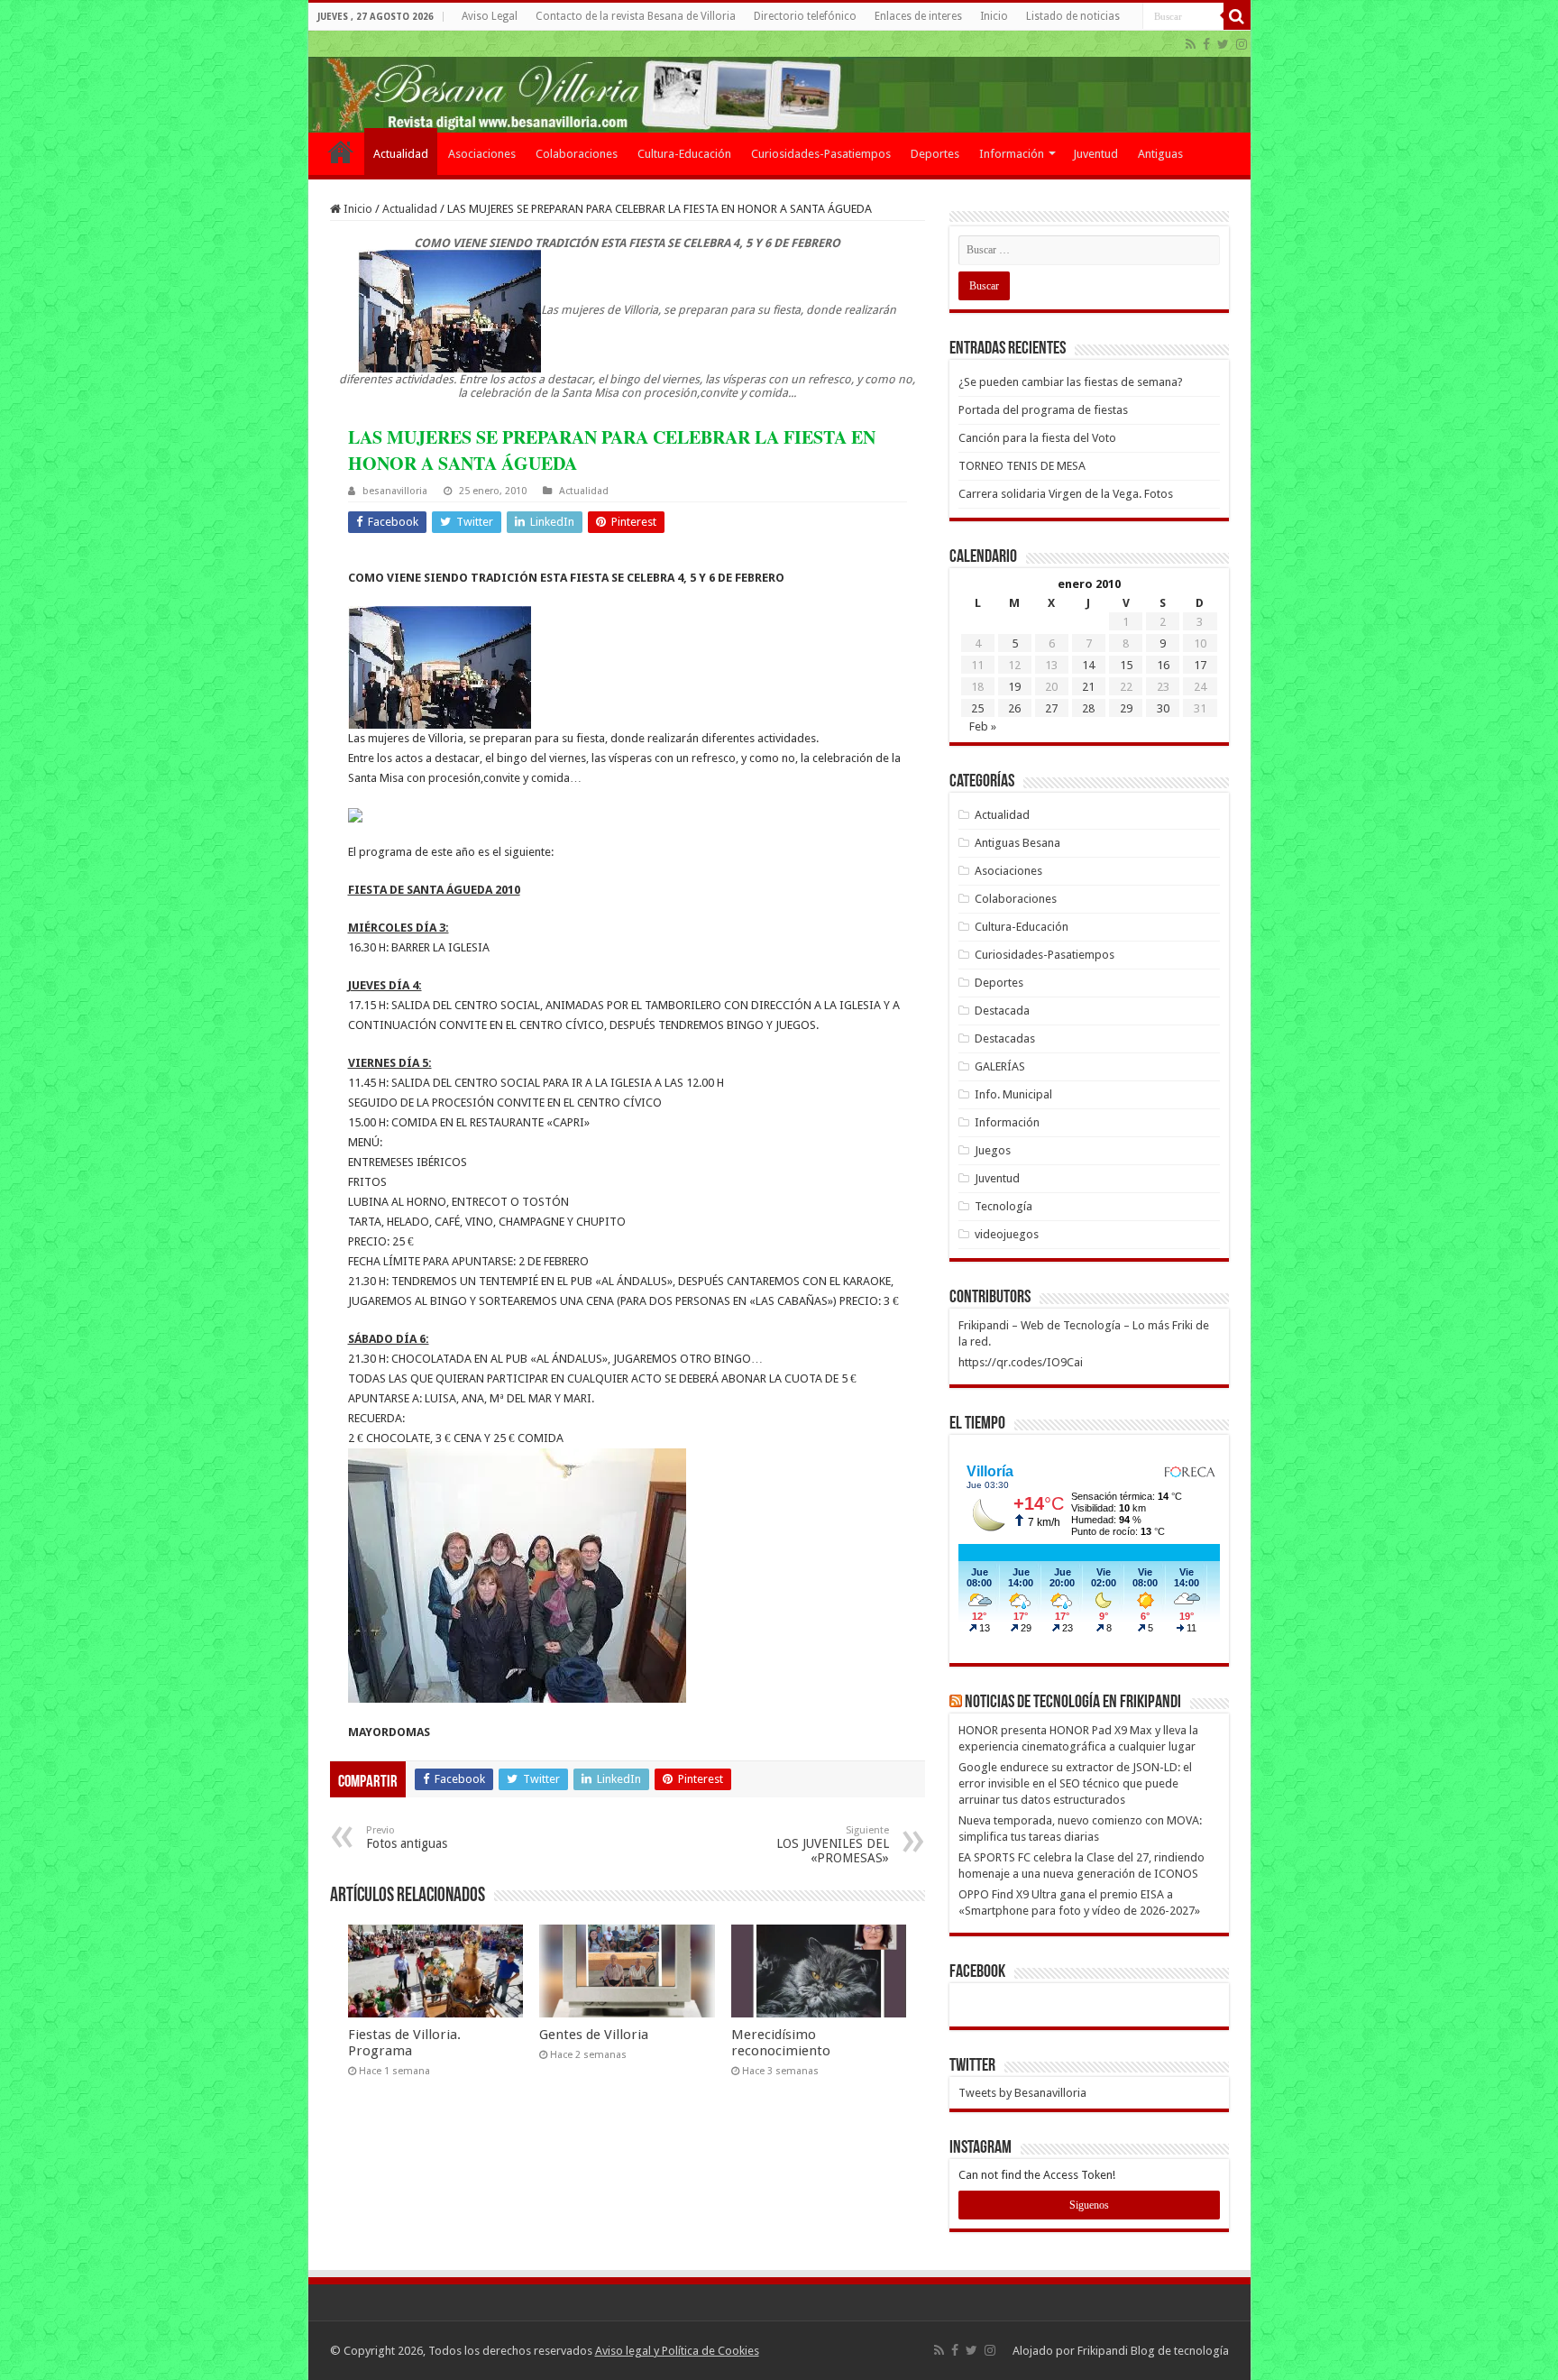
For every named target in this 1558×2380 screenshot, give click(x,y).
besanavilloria (395, 491)
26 (1014, 708)
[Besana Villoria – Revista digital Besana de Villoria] (779, 82)
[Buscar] (1237, 16)
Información (1012, 154)
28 (1088, 708)
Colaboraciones (577, 154)
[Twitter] (1223, 44)
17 (1200, 665)
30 (1163, 708)
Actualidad (401, 154)
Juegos (993, 1150)
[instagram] (1242, 44)
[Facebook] (1206, 44)
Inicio (994, 16)
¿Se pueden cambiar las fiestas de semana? (1071, 382)
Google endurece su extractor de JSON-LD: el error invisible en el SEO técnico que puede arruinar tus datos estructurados (1075, 1783)
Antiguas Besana (1017, 843)
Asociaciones (482, 154)
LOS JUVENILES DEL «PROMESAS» (833, 1845)
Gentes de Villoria (594, 2035)
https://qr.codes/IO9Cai (1021, 1362)
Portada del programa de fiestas (1043, 410)
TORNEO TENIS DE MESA (1022, 466)
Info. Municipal (1013, 1094)
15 (1126, 665)
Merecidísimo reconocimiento (781, 2043)
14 (1088, 665)
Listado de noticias (1073, 16)
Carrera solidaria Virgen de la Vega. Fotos (1066, 494)
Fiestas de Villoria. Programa (404, 2043)
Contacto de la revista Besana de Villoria (636, 16)
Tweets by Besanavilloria (1022, 2093)
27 (1051, 708)
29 (1126, 708)
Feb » (983, 726)
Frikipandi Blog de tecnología (1153, 2351)
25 (977, 708)
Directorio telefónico (805, 16)
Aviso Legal (490, 16)
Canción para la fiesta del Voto (1037, 438)
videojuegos (1007, 1234)
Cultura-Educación (684, 154)
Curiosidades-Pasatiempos (821, 154)
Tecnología (1004, 1206)
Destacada (1002, 1011)
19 (1014, 687)
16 (1163, 665)
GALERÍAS (1000, 1066)
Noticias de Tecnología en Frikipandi (1073, 1703)
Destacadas (1005, 1038)
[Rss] (1191, 44)
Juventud (1095, 154)
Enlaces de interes (918, 16)
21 (1088, 687)
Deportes (935, 154)
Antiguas (1160, 154)
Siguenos (1089, 2205)
